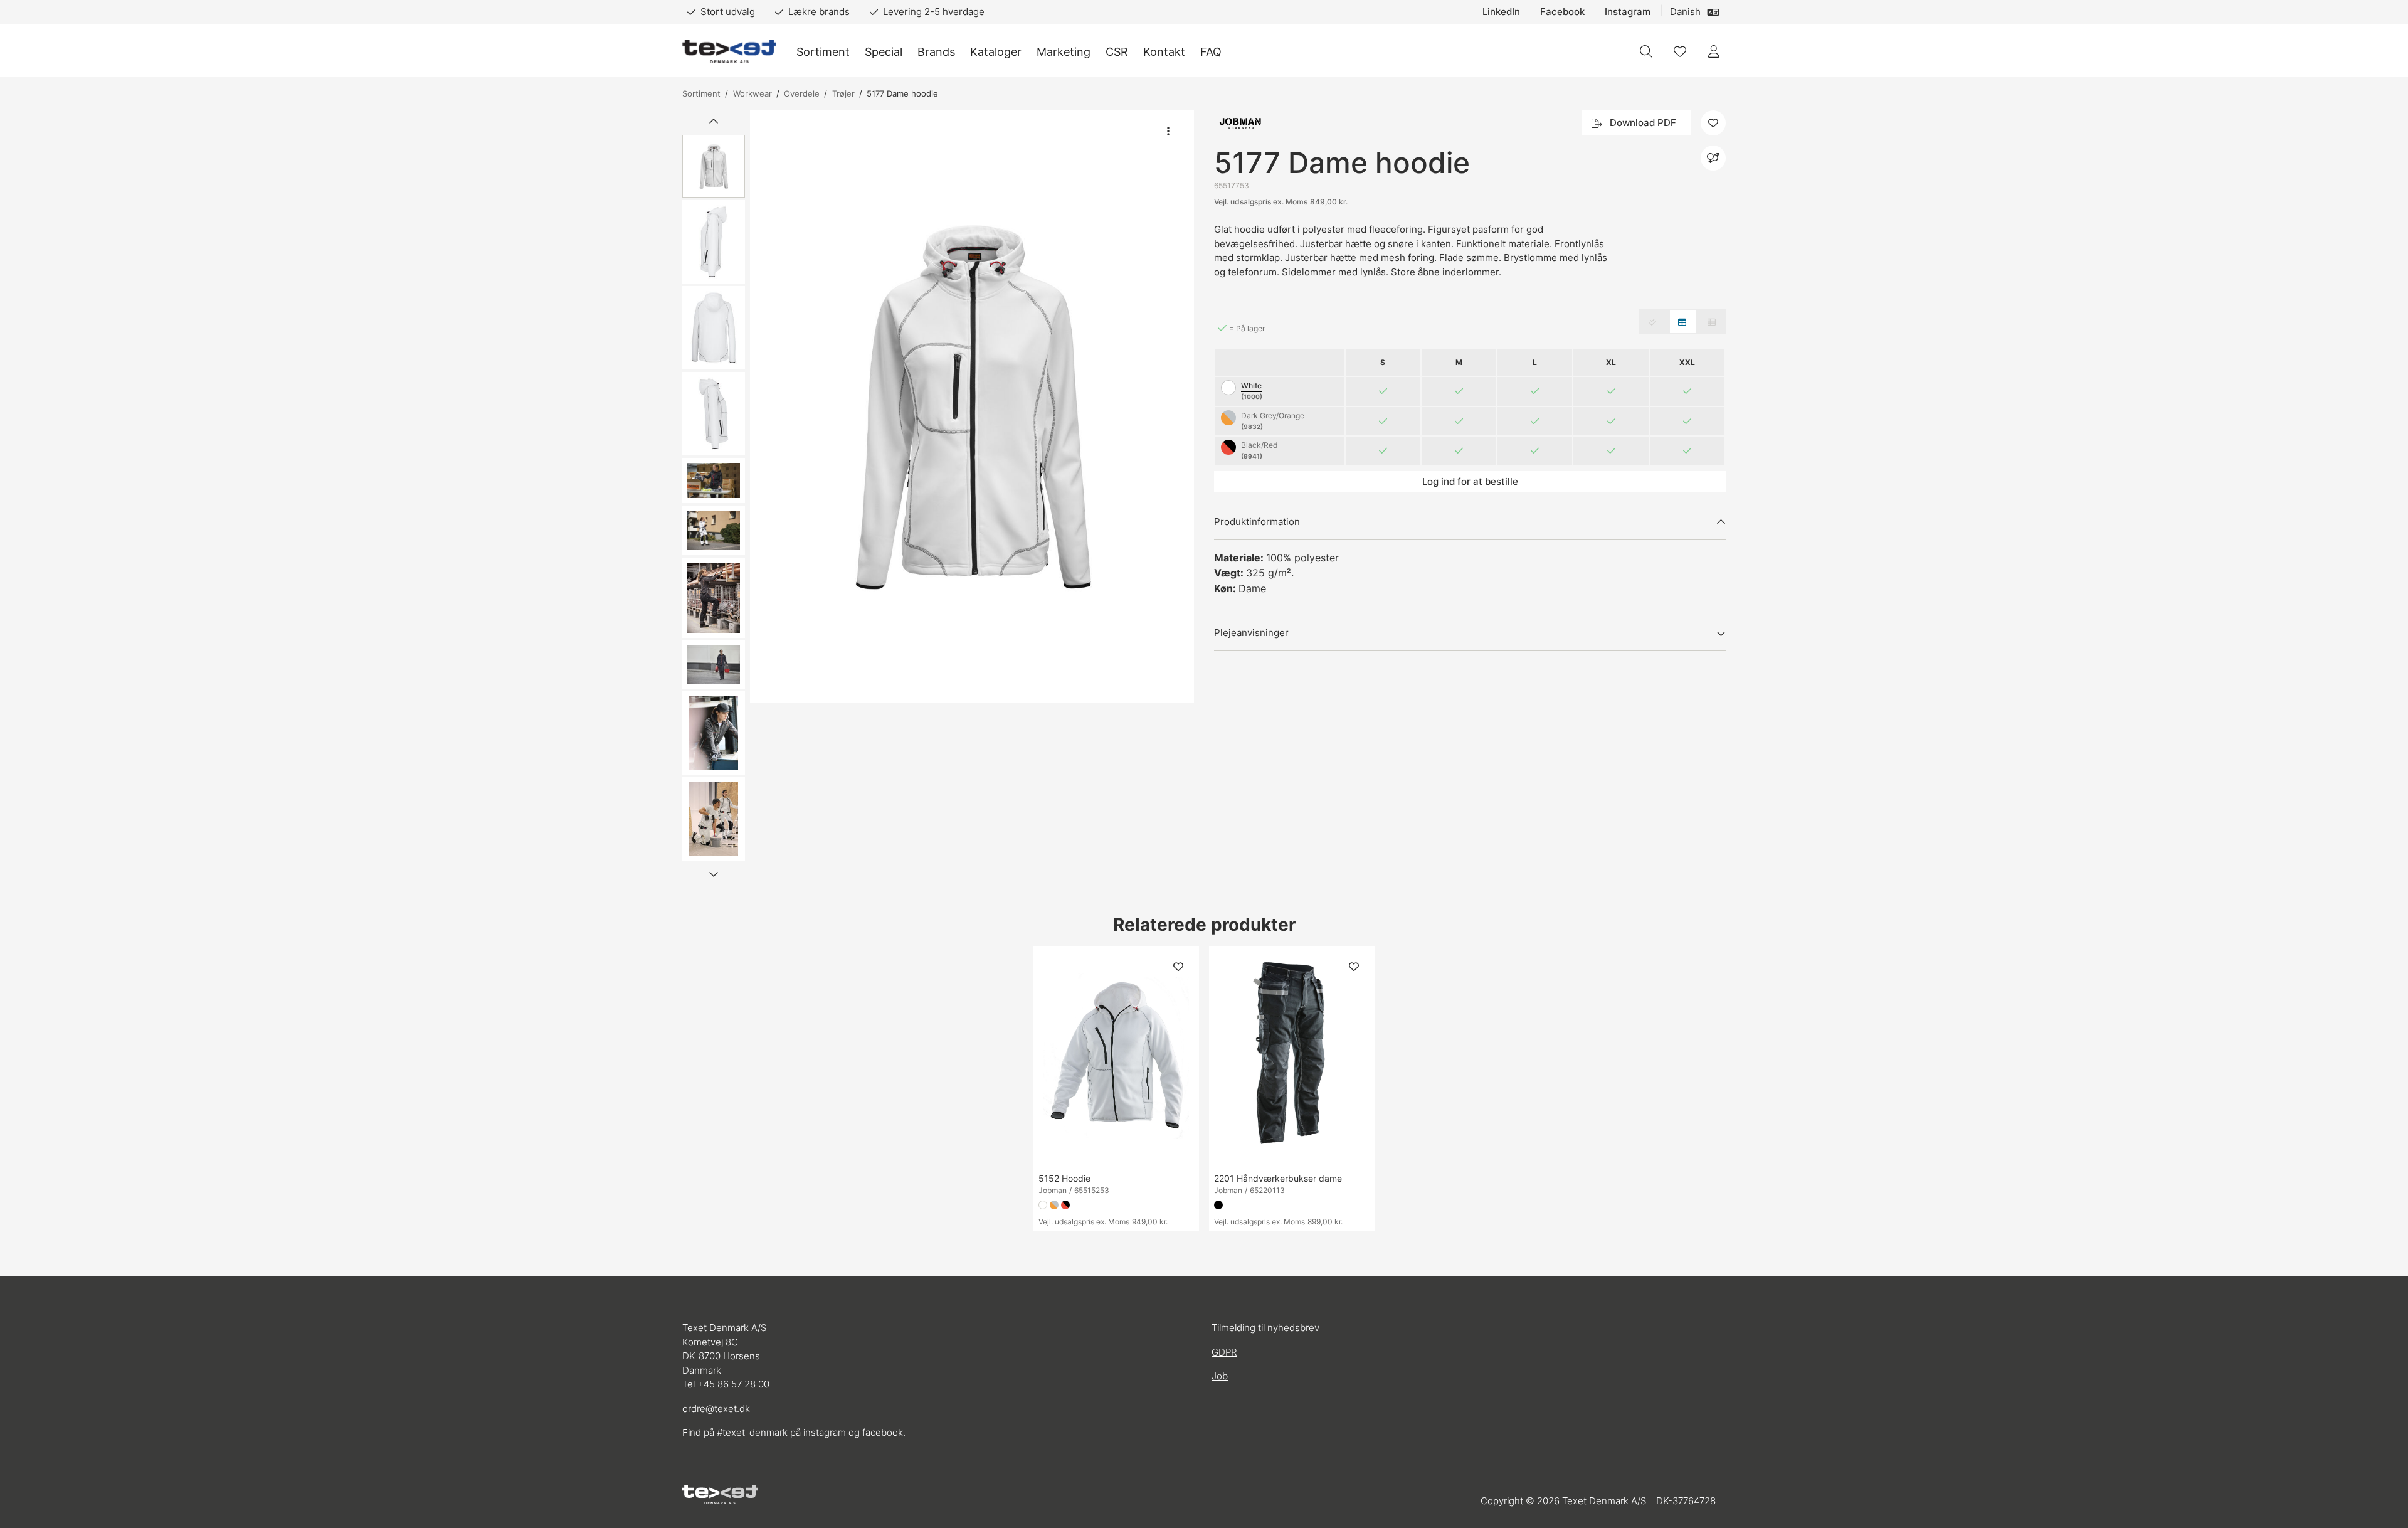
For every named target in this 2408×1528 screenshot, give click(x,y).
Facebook (1562, 12)
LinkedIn (1501, 12)
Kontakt (1164, 52)
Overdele (802, 93)
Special (884, 52)
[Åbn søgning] (1646, 51)
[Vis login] (1714, 51)
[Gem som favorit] (1680, 51)
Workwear (752, 93)
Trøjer (843, 93)
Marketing (1064, 52)
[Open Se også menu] (1713, 158)
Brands (936, 52)
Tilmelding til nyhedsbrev (1265, 1328)
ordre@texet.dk (716, 1409)
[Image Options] (1168, 131)
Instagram (1628, 12)
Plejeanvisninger (1251, 633)
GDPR (1224, 1352)
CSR (1117, 52)
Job (1220, 1376)
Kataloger (996, 52)
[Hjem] (729, 52)
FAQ (1211, 52)
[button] (972, 406)
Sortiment (823, 52)
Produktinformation (1257, 522)
